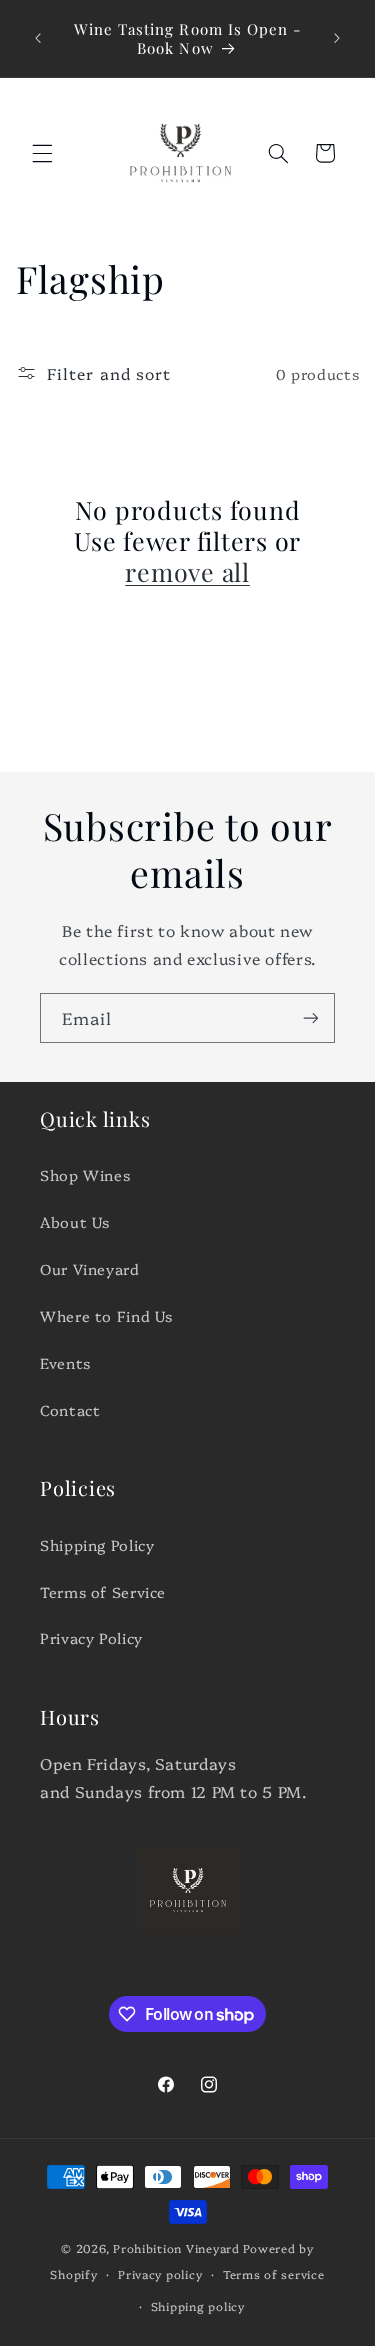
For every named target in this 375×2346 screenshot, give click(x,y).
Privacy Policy (91, 1637)
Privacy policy (160, 2274)
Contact (70, 1409)
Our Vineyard (90, 1268)
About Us (75, 1221)
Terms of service (274, 2274)
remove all (187, 571)
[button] (42, 153)
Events (65, 1362)
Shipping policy (198, 2306)
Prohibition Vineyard (176, 2248)
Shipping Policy (97, 1544)
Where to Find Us (106, 1315)
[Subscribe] (311, 1017)
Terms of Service (103, 1591)
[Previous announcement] (38, 39)
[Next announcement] (337, 39)
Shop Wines (85, 1174)
